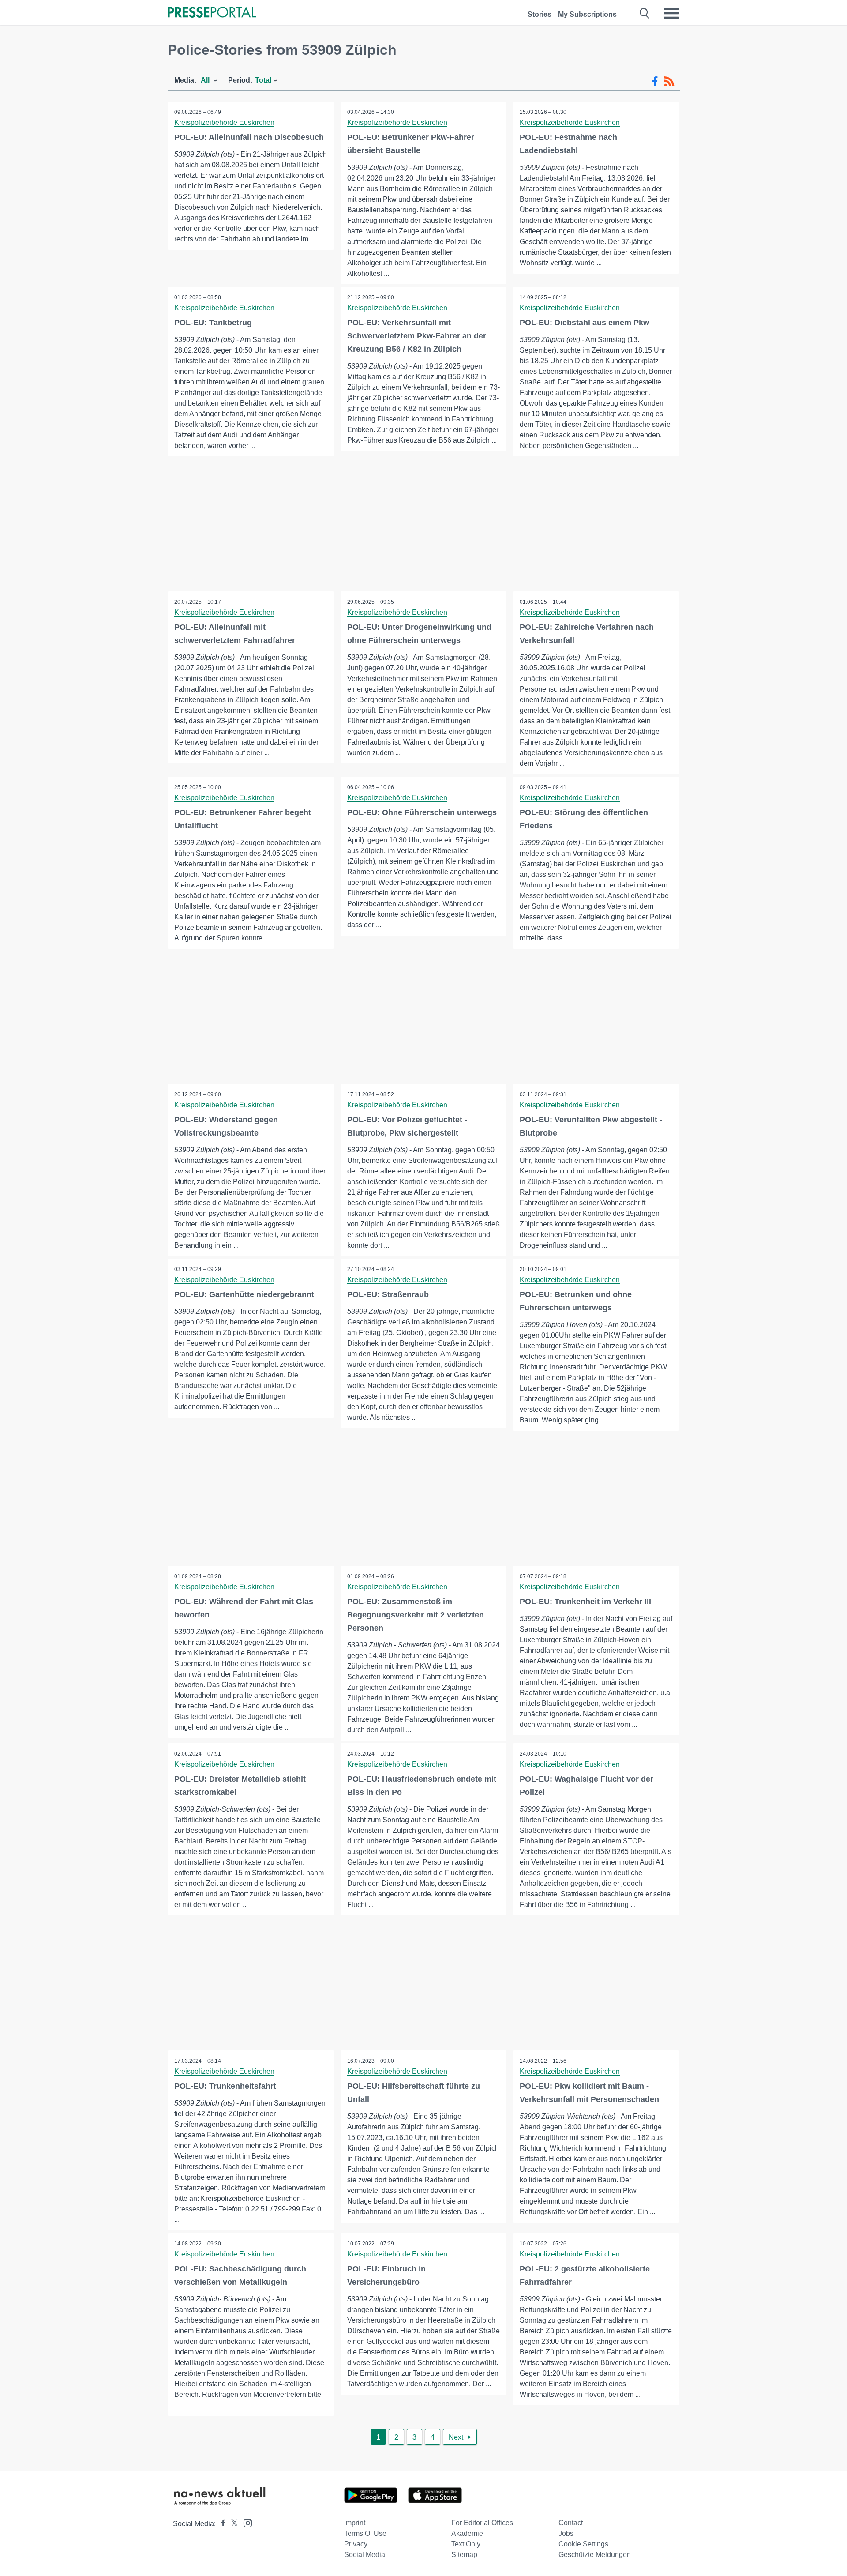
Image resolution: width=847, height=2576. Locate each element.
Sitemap (464, 2555)
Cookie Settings (583, 2544)
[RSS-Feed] (669, 82)
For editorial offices (482, 2523)
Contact (571, 2523)
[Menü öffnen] (671, 13)
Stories (540, 14)
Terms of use (365, 2533)
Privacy (356, 2544)
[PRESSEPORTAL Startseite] (212, 13)
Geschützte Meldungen (595, 2555)
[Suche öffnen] (645, 13)
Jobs (566, 2533)
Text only (466, 2544)
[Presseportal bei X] (232, 2524)
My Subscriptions (587, 14)
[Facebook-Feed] (655, 82)
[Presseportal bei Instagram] (245, 2522)
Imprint (355, 2523)
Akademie (467, 2533)
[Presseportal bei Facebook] (221, 2524)
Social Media (365, 2555)
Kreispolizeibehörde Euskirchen (224, 122)
